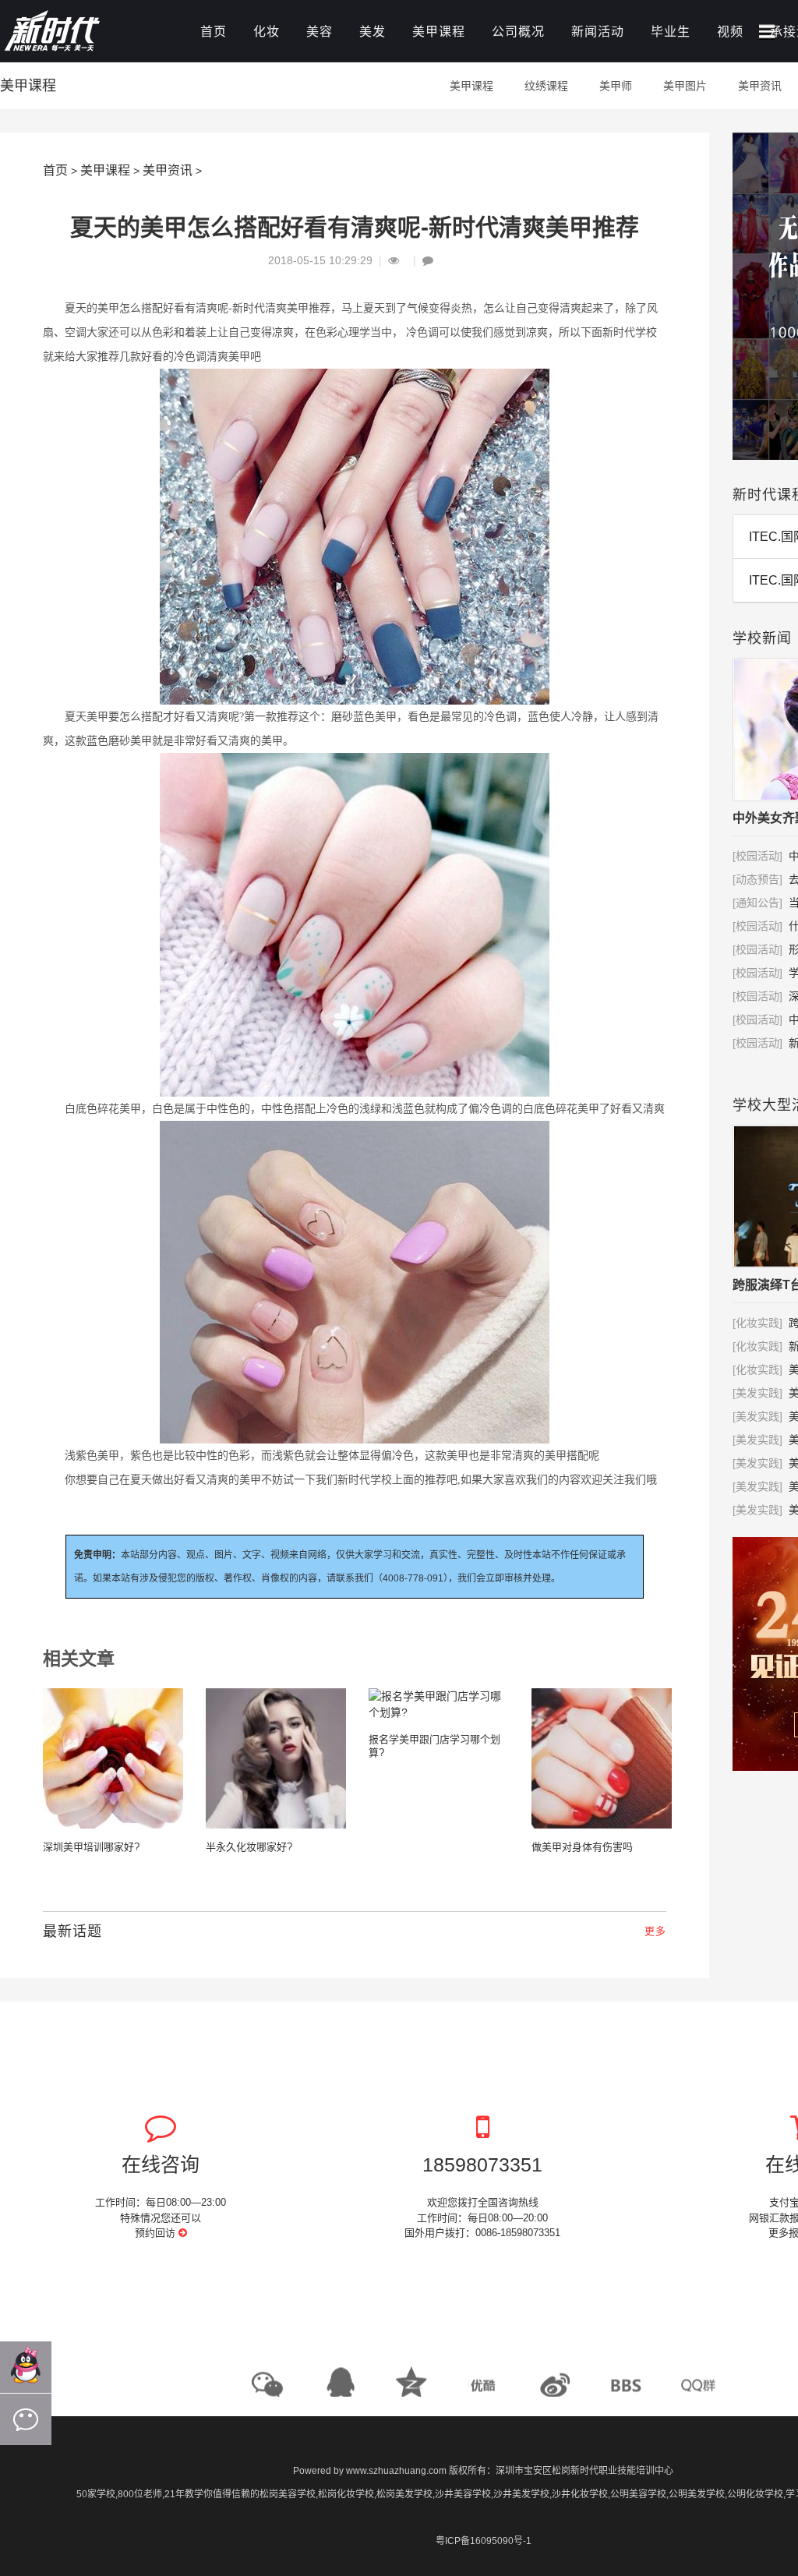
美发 (373, 32)
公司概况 (518, 32)
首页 (214, 32)
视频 (730, 32)
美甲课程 (439, 32)
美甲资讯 (760, 86)
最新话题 (72, 1931)
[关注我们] (26, 2419)
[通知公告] (757, 903)
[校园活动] (757, 856)
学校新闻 (762, 638)
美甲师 (616, 86)
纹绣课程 (546, 86)
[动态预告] (757, 879)
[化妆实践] (757, 1323)
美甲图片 (685, 86)
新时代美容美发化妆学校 (86, 33)
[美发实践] (757, 1393)
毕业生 (671, 32)
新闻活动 (598, 32)
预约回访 (157, 2233)
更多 (655, 1931)
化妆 (267, 32)
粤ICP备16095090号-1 (484, 2541)
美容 (320, 32)
